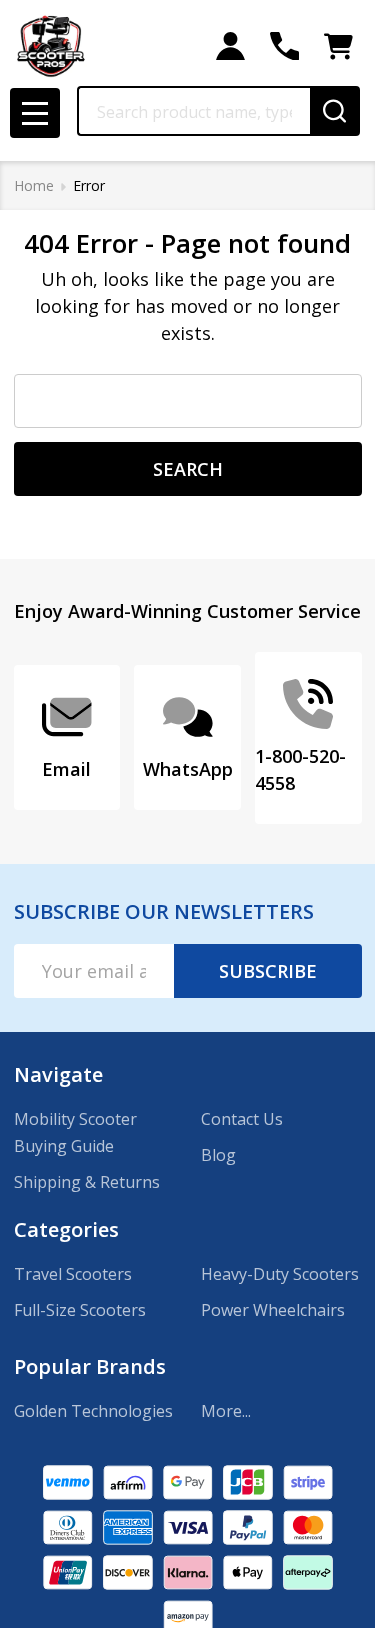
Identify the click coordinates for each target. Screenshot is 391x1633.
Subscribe (268, 971)
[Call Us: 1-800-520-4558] (284, 46)
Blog (218, 1155)
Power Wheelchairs (273, 1310)
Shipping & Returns (87, 1182)
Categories (66, 1229)
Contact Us (242, 1119)
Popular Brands (90, 1366)
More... (226, 1411)
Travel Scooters (73, 1274)
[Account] (230, 46)
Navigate (58, 1074)
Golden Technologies (93, 1411)
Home (34, 185)
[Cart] (338, 46)
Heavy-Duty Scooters (280, 1274)
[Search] (335, 111)
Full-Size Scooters (80, 1310)
